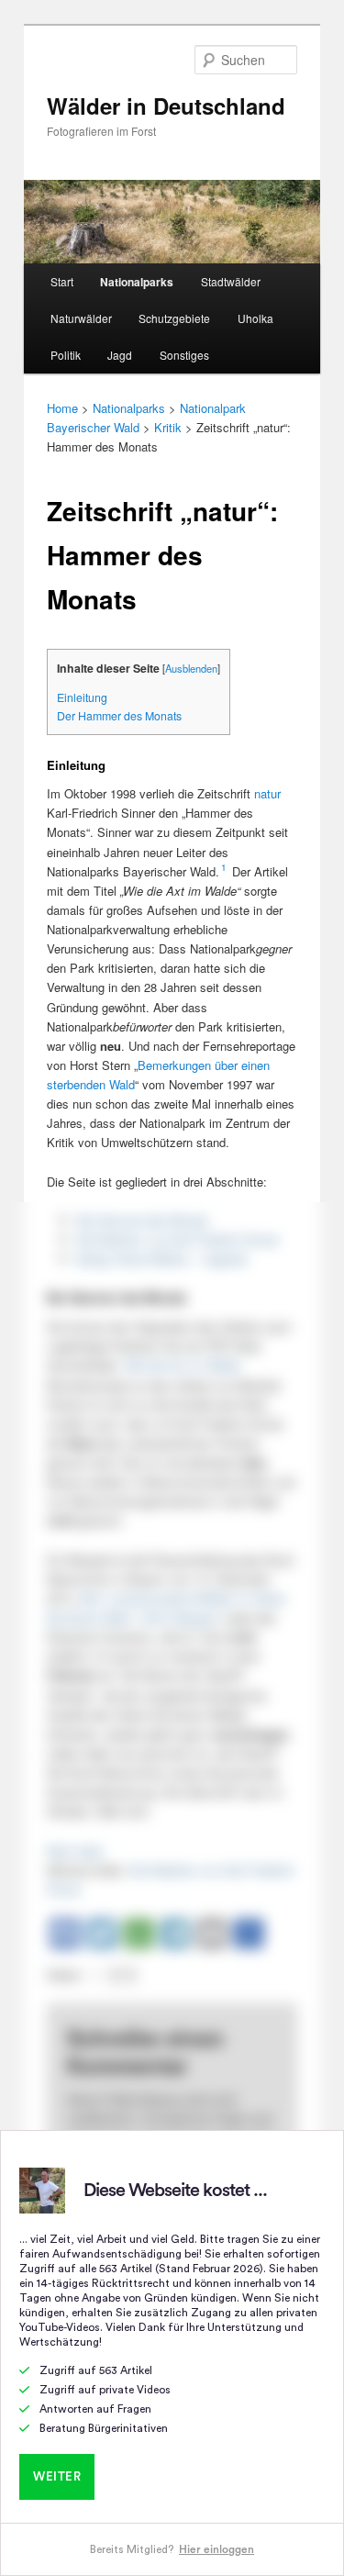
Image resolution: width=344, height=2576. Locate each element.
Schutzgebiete (174, 318)
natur (267, 793)
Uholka (255, 318)
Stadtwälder (231, 281)
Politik (66, 355)
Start (62, 281)
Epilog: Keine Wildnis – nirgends (162, 1259)
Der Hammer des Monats (119, 716)
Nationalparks (137, 282)
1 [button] (224, 867)
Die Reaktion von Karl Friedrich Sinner (178, 1239)
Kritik (168, 427)
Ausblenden (191, 668)
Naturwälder (81, 318)
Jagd (120, 355)
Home (62, 408)
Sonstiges (184, 355)
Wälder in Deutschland (166, 106)
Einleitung (82, 697)
